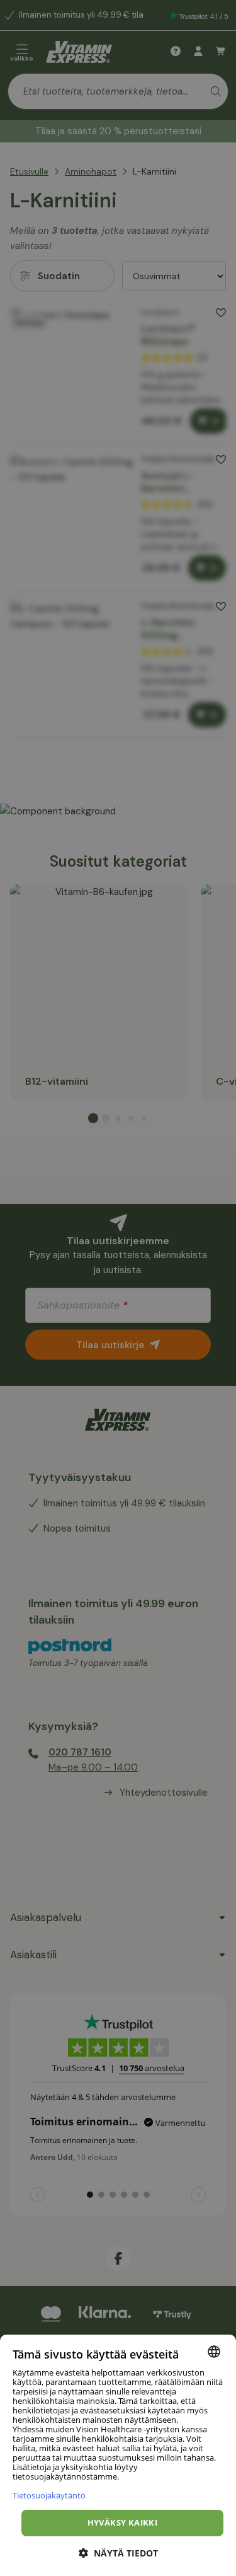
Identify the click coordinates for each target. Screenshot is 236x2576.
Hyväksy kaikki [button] (123, 2522)
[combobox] (214, 2352)
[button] (118, 2553)
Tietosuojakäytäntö (49, 2495)
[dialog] (118, 2455)
